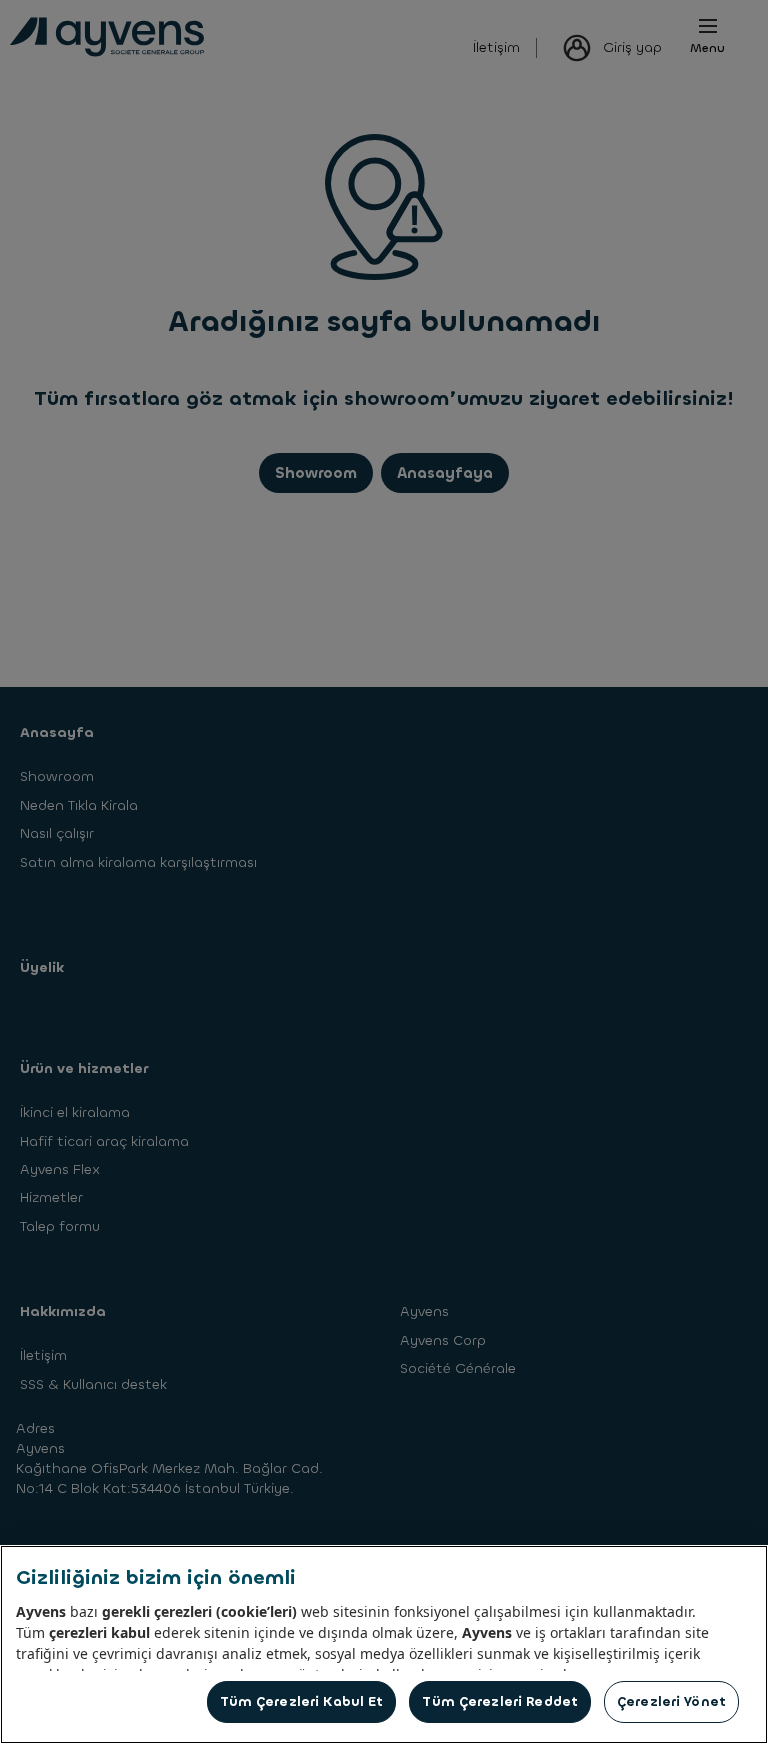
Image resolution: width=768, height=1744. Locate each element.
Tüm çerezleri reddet (500, 1701)
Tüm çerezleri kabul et (302, 1701)
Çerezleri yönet (671, 1701)
